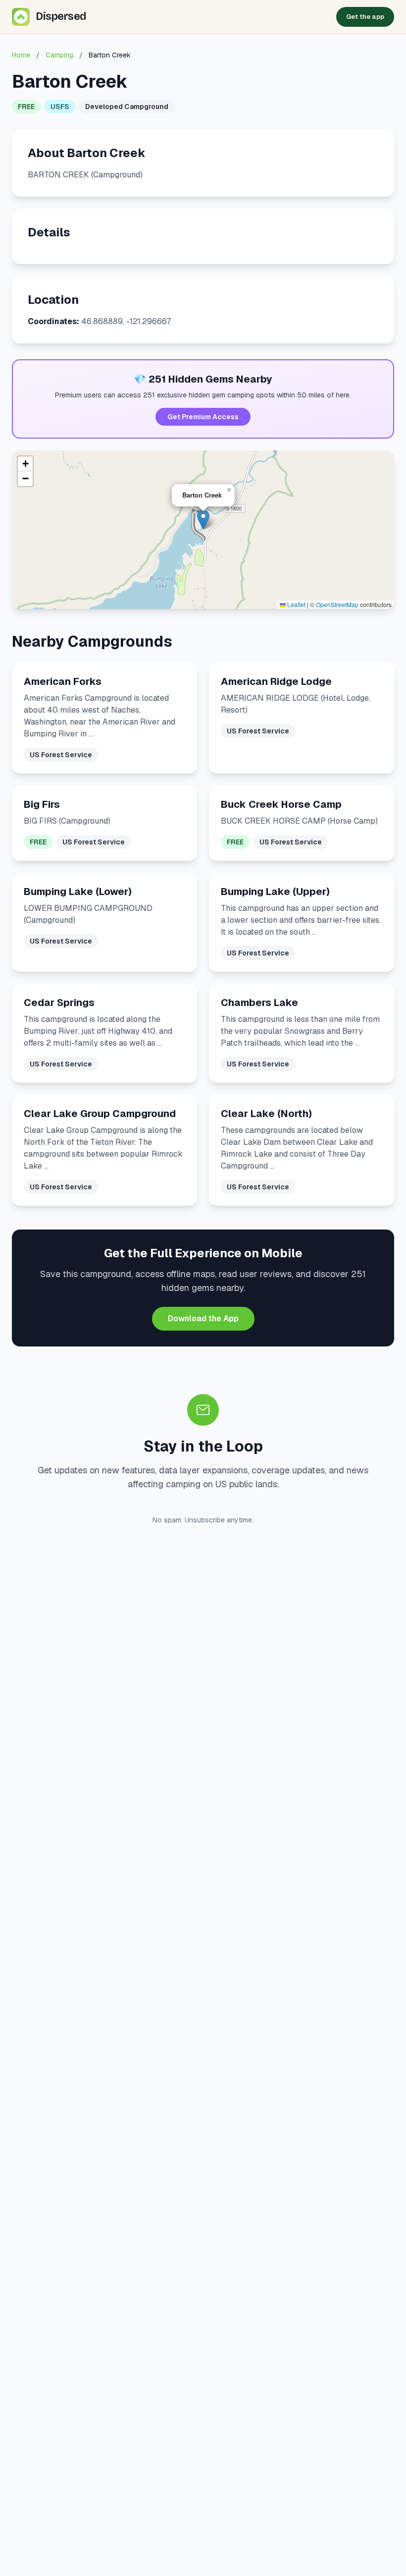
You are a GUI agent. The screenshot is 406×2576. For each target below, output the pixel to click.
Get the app (365, 17)
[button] (203, 520)
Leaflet (296, 604)
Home (21, 55)
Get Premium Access (203, 417)
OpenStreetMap (337, 604)
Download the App (203, 1318)
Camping (59, 55)
